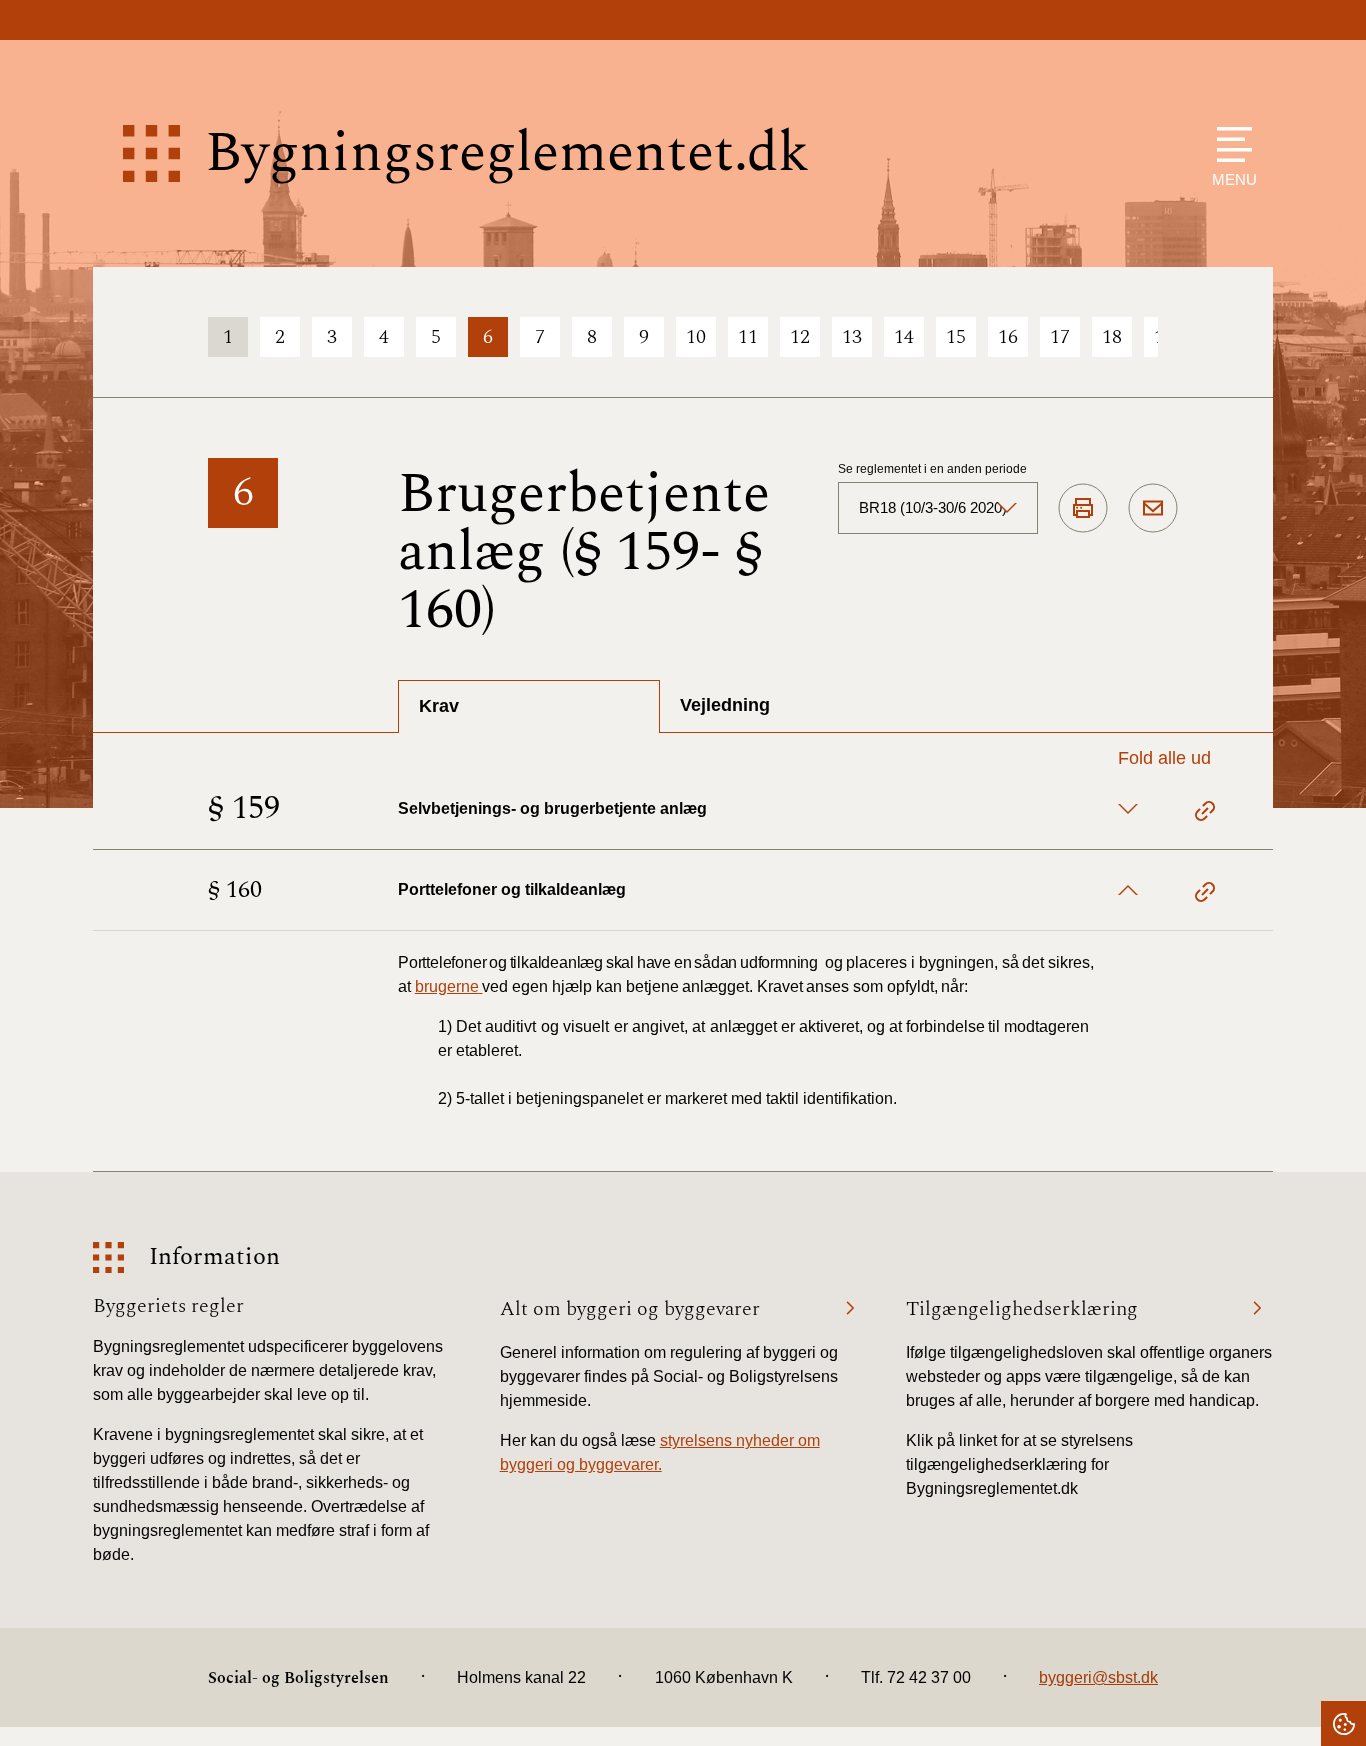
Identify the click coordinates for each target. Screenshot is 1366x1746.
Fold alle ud (1164, 758)
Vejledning (725, 705)
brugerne (447, 986)
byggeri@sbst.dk (1098, 1677)
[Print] (1083, 509)
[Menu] (1229, 144)
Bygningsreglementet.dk (507, 153)
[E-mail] (1153, 509)
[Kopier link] (1205, 814)
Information (214, 1257)
